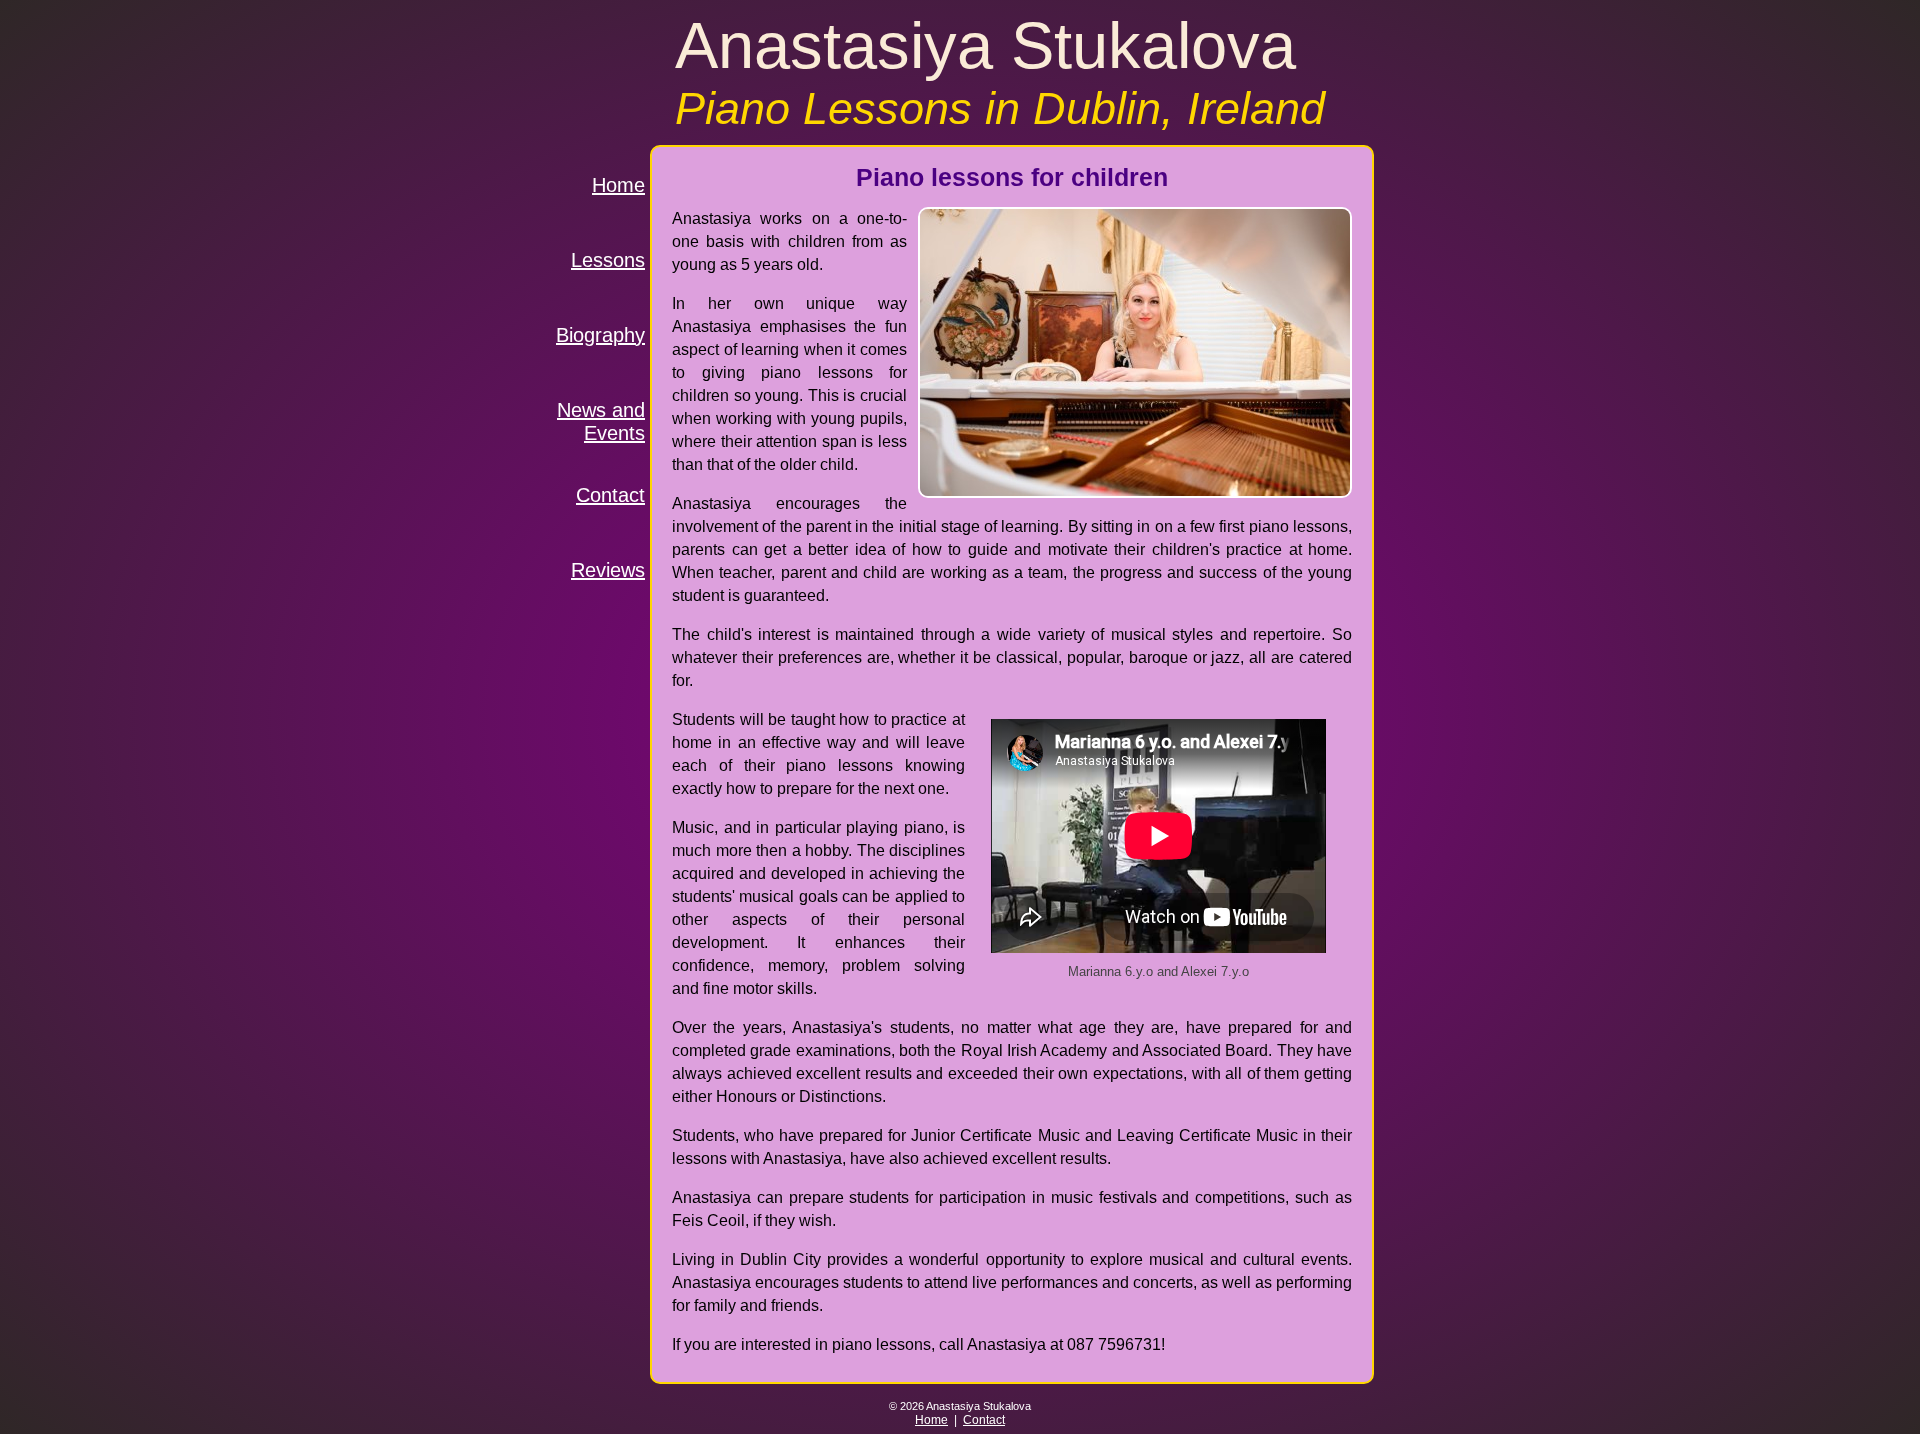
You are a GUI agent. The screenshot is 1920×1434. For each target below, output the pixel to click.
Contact (610, 495)
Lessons (608, 260)
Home (618, 185)
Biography (600, 335)
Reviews (608, 570)
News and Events (601, 417)
